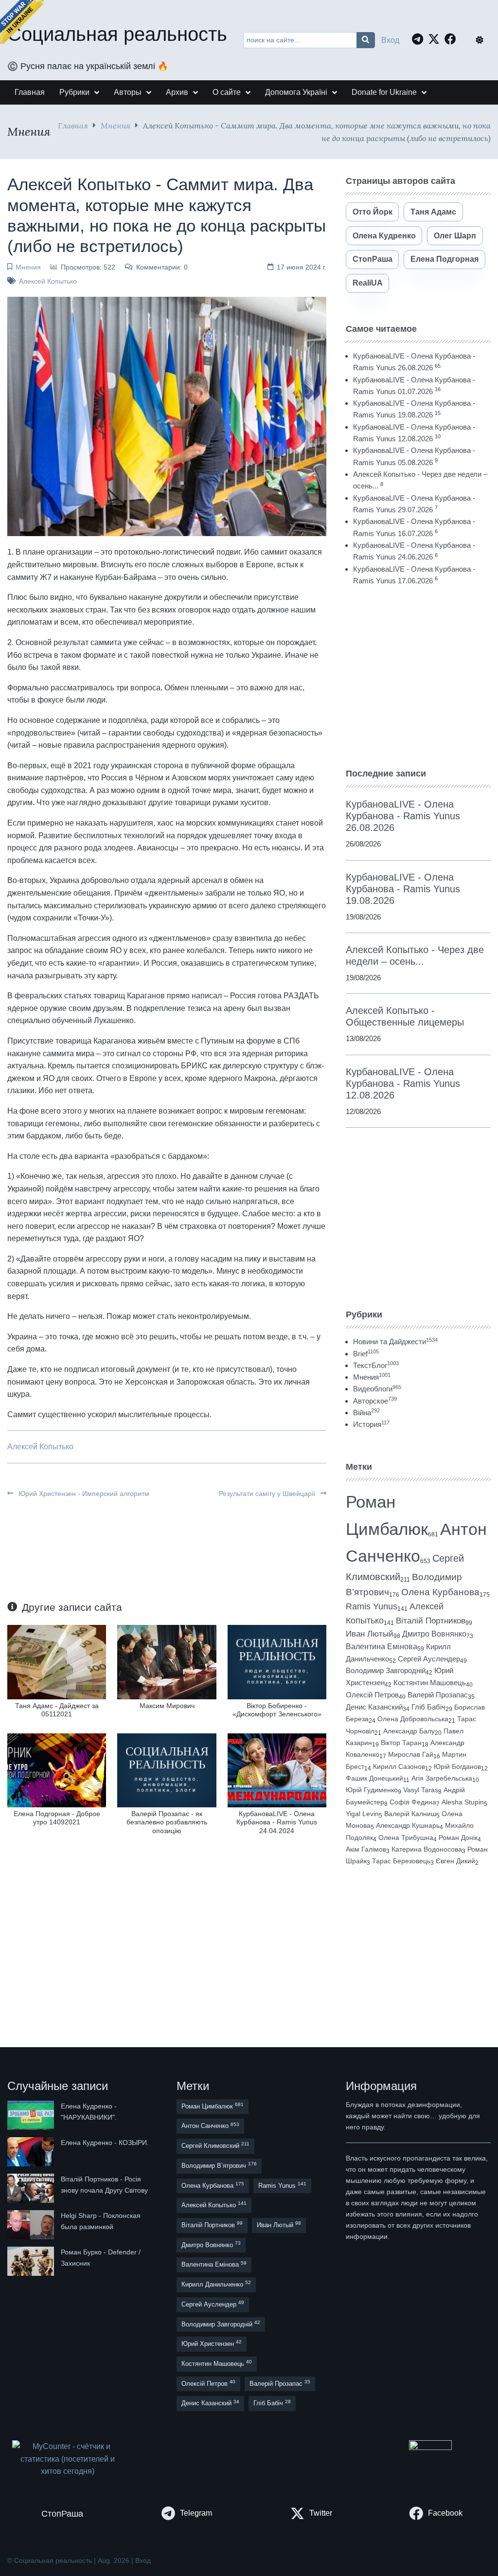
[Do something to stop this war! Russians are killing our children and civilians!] (22, 22)
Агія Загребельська (442, 1778)
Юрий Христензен (212, 2343)
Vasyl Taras (421, 1790)
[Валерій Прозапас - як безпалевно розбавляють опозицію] (167, 1770)
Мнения (116, 125)
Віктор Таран (401, 1743)
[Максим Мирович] (167, 1662)
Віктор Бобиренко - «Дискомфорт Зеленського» (277, 1710)
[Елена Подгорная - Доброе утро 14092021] (57, 1770)
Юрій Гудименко (372, 1790)
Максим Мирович (167, 1706)
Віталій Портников (431, 1621)
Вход (390, 40)
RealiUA (368, 283)
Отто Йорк (373, 212)
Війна (366, 1413)
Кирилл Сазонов (399, 1766)
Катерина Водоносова (427, 1849)
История (371, 1424)
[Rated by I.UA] (430, 2447)
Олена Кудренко (384, 236)
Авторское (375, 1401)
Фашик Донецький (374, 1778)
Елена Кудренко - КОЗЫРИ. (105, 2143)
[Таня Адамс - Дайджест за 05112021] (57, 1662)
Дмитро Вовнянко (434, 1634)
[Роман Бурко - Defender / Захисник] (32, 2261)
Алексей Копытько (48, 281)
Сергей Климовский (215, 2145)
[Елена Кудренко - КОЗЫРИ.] (32, 2152)
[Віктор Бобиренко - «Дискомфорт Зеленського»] (277, 1662)
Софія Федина (413, 1802)
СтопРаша (373, 259)
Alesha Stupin (463, 1802)
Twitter (321, 2513)
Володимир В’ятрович (219, 2165)
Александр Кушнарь (408, 1825)
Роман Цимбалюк (213, 2106)
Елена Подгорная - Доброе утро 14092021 (57, 1818)
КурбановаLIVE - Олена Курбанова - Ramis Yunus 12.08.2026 (403, 1083)
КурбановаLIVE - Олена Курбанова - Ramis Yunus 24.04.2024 (277, 1822)
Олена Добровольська (413, 1719)
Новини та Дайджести (395, 1342)
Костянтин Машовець (430, 1683)
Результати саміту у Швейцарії (268, 1494)
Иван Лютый (370, 1634)
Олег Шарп (455, 236)
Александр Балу (409, 1731)
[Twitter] (436, 39)
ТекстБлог (376, 1365)
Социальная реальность (117, 34)
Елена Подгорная (445, 259)
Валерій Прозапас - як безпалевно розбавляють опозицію (167, 1822)
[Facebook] (453, 39)
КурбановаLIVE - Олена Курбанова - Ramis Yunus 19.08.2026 (403, 889)
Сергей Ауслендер (429, 1659)
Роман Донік (458, 1837)
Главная (73, 125)
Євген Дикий (455, 1861)
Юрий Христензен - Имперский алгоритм (83, 1494)
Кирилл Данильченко (216, 2284)
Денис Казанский (374, 1707)
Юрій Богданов (457, 1766)
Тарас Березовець (401, 1861)
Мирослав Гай (411, 1754)
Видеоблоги (377, 1389)
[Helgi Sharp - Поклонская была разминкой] (32, 2225)
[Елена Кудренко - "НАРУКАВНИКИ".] (32, 2115)
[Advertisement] (418, 677)
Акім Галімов (366, 1849)
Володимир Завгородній (386, 1671)
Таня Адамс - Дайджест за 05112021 (57, 1710)
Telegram (196, 2513)
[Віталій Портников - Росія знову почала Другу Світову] (32, 2188)
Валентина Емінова (382, 1647)
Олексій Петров (372, 1695)
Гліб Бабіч (428, 1707)
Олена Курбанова (440, 1592)
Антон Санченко (210, 2126)
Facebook (445, 2513)
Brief (366, 1354)
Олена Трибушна (406, 1837)
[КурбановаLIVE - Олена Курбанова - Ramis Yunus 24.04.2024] (277, 1770)
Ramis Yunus (372, 1606)
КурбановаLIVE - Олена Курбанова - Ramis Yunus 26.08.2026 (403, 816)
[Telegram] (420, 39)
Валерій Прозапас (438, 1695)
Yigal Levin (362, 1814)
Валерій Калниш (410, 1814)
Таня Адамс (433, 212)
